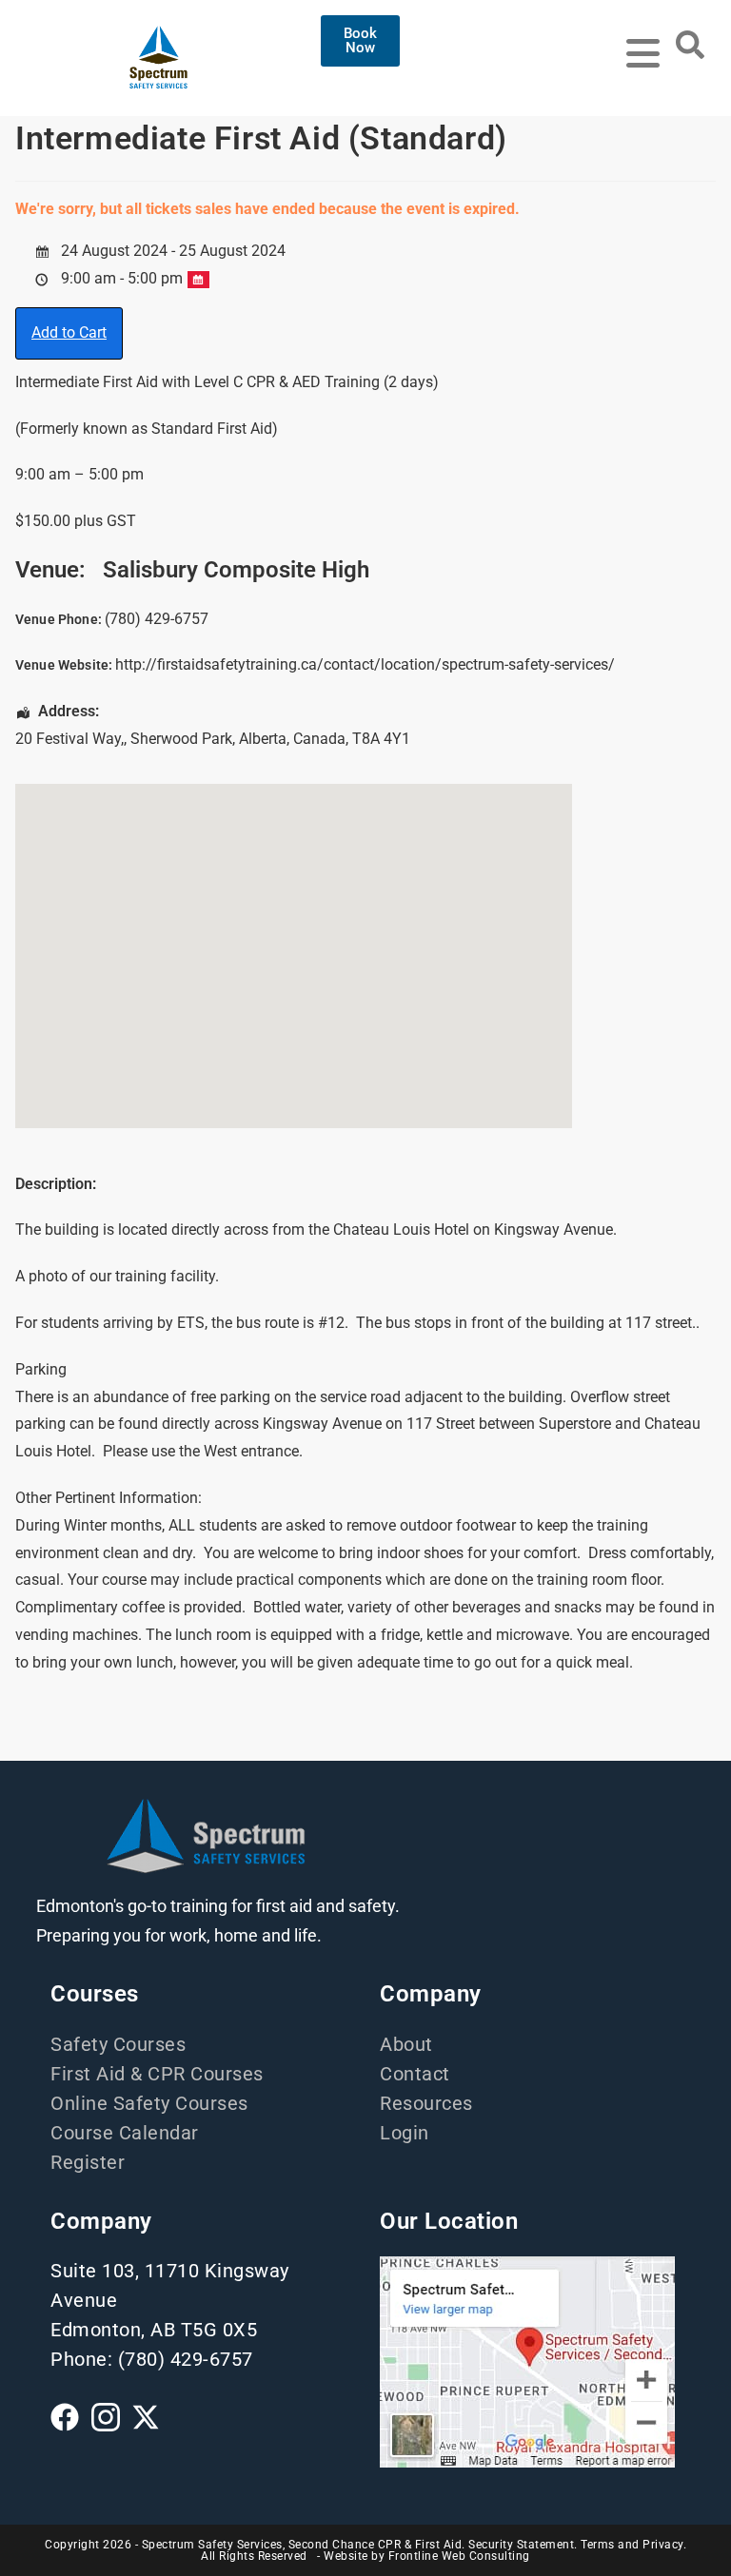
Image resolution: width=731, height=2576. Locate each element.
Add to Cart (69, 332)
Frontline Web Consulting (459, 2556)
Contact (415, 2074)
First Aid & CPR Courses (157, 2074)
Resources (426, 2103)
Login (405, 2133)
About (406, 2044)
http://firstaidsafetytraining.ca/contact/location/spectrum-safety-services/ (365, 664)
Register (88, 2162)
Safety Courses (118, 2044)
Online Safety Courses (149, 2103)
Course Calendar (125, 2133)
